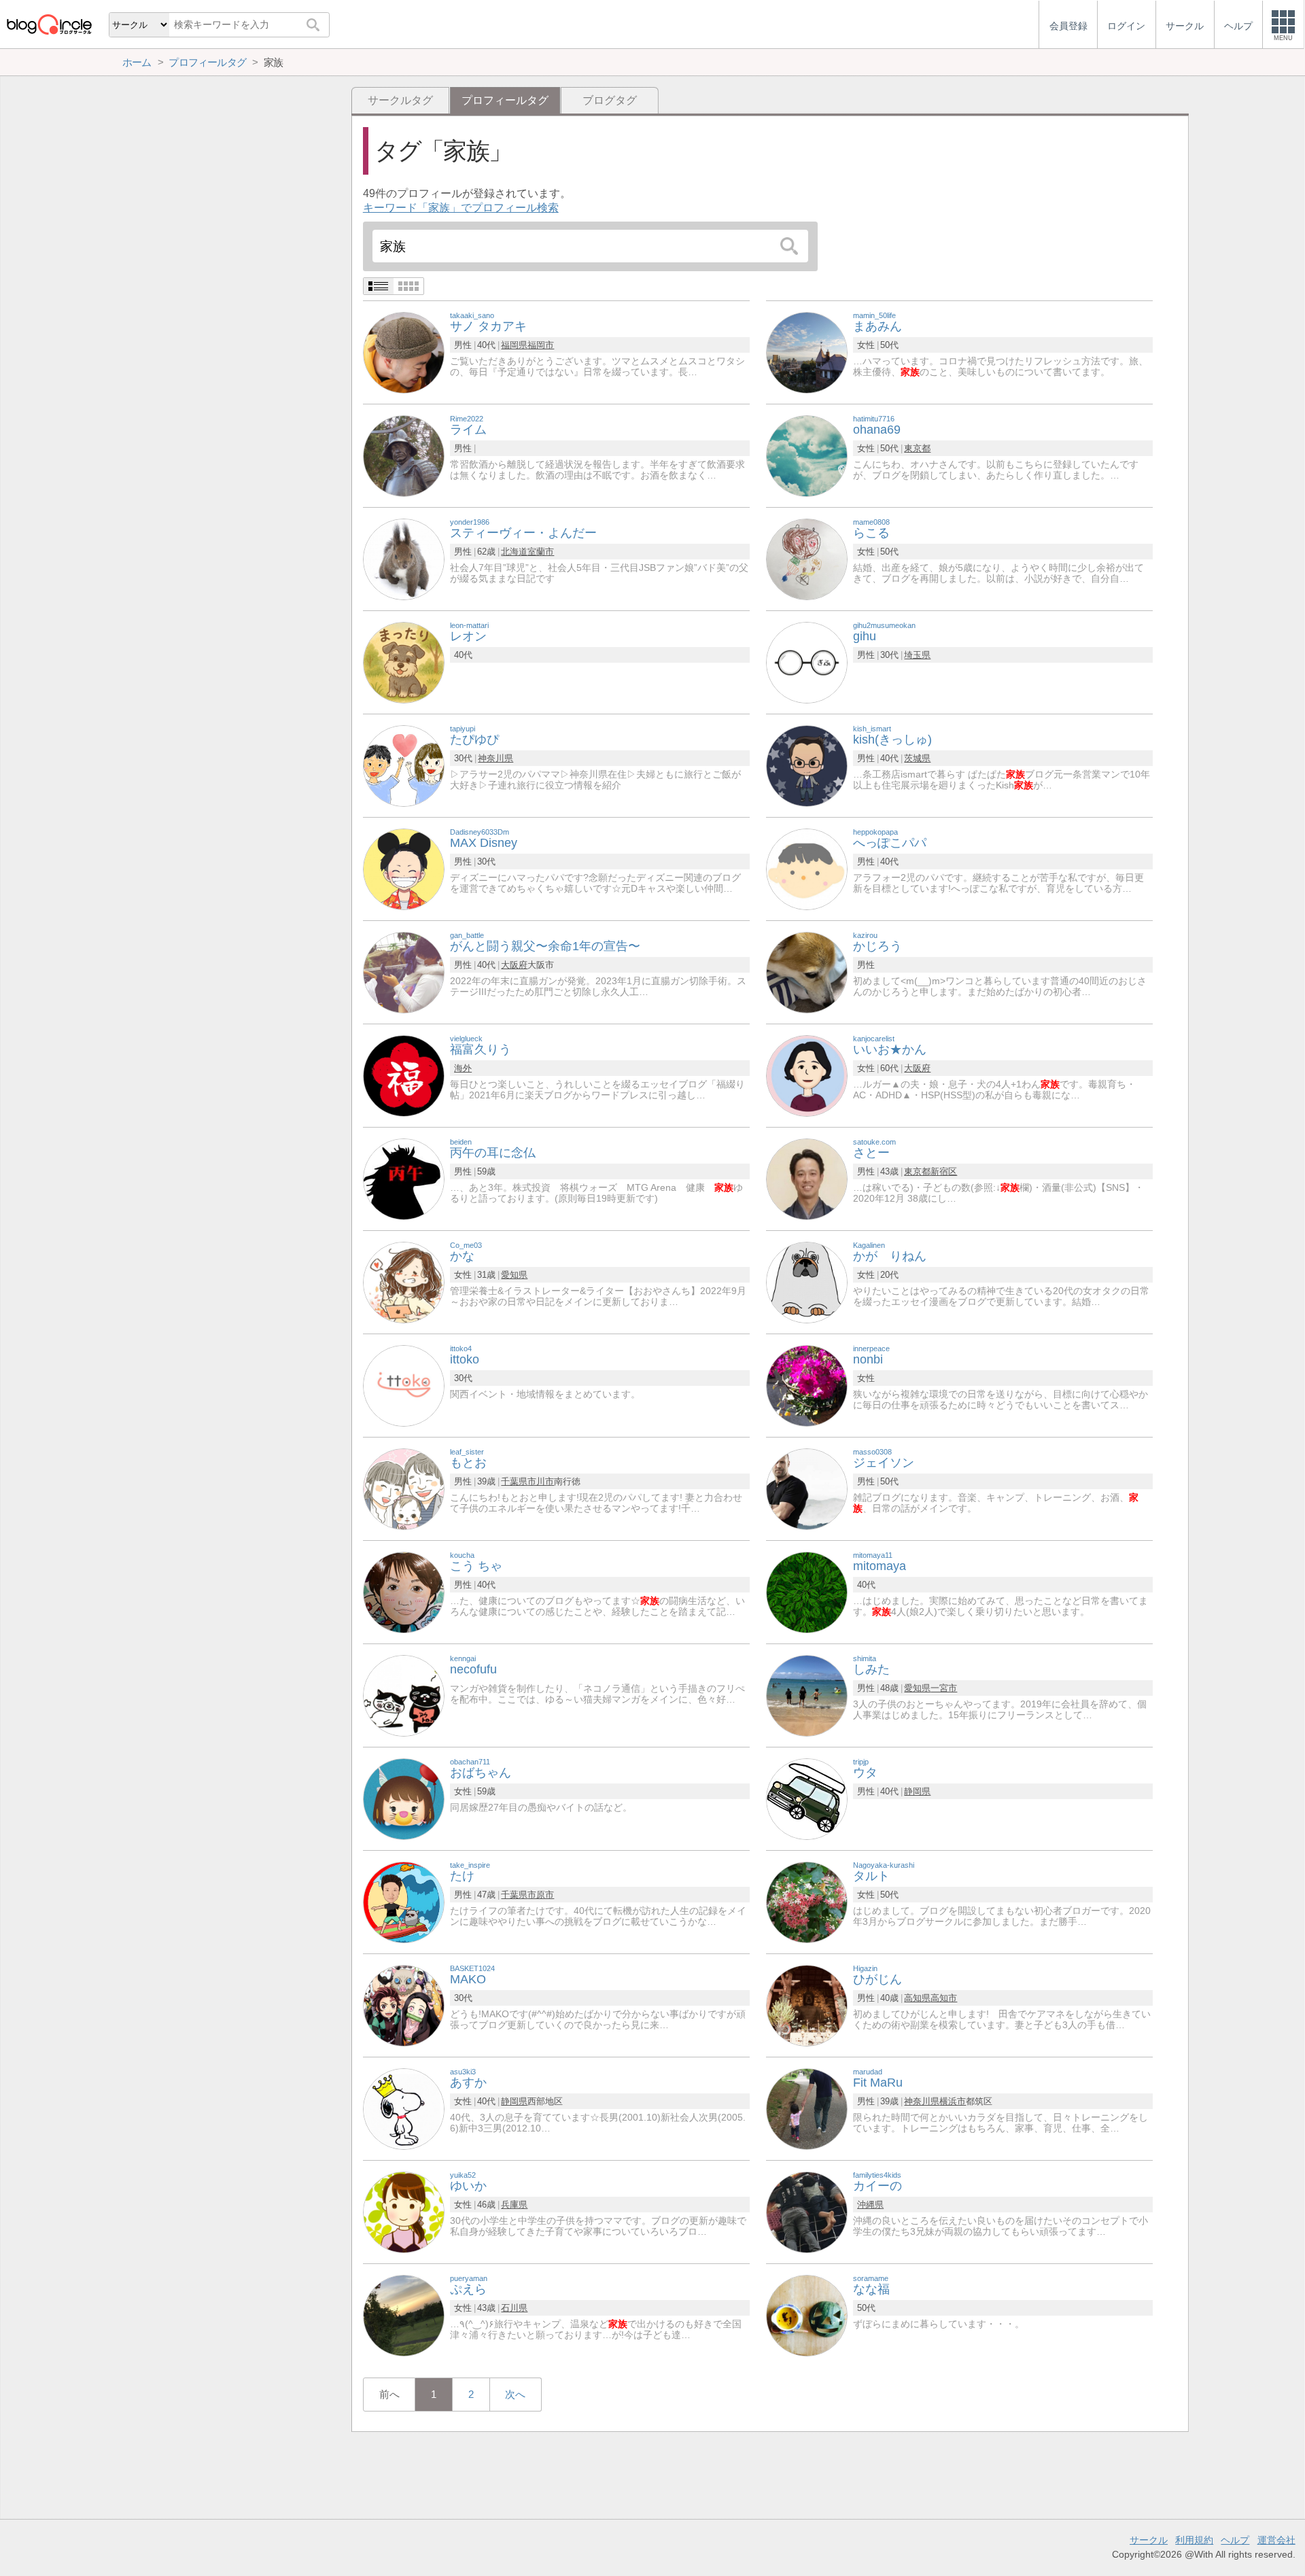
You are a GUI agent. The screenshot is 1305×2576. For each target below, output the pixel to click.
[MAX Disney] (404, 868)
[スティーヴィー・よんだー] (404, 558)
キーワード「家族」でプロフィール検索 (461, 208)
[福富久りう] (404, 1075)
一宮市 (944, 1688)
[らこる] (807, 558)
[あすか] (404, 2108)
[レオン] (404, 662)
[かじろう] (807, 972)
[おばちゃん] (404, 1798)
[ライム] (404, 455)
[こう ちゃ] (404, 1591)
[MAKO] (404, 2005)
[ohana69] (807, 455)
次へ (515, 2394)
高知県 (917, 1998)
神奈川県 (495, 758)
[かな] (404, 1282)
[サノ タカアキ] (404, 352)
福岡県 (514, 345)
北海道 (514, 552)
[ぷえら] (404, 2315)
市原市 (541, 1895)
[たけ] (404, 1901)
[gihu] (807, 662)
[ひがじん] (807, 2005)
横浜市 (953, 2101)
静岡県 (917, 1791)
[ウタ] (807, 1798)
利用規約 (1194, 2540)
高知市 (944, 1998)
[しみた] (807, 1695)
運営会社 (1276, 2540)
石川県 (514, 2308)
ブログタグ (610, 100)
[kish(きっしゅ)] (807, 765)
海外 (463, 1068)
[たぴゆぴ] (404, 765)
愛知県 (514, 1275)
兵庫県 (514, 2205)
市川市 (541, 1481)
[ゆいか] (404, 2211)
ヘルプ (1235, 2540)
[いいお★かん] (807, 1075)
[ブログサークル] (49, 24)
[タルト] (807, 1901)
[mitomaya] (807, 1591)
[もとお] (404, 1488)
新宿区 (944, 1171)
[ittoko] (404, 1385)
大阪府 (514, 965)
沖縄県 (870, 2205)
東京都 (917, 448)
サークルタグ (400, 100)
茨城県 (917, 758)
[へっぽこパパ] (807, 868)
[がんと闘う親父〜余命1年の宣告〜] (404, 972)
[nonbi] (807, 1385)
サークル (1149, 2540)
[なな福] (807, 2315)
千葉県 (514, 1481)
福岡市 (541, 345)
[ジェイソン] (807, 1488)
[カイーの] (807, 2211)
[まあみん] (807, 352)
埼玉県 (917, 655)
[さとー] (807, 1178)
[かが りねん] (807, 1282)
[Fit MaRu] (807, 2108)
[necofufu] (404, 1695)
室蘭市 (541, 552)
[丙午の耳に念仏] (404, 1178)
